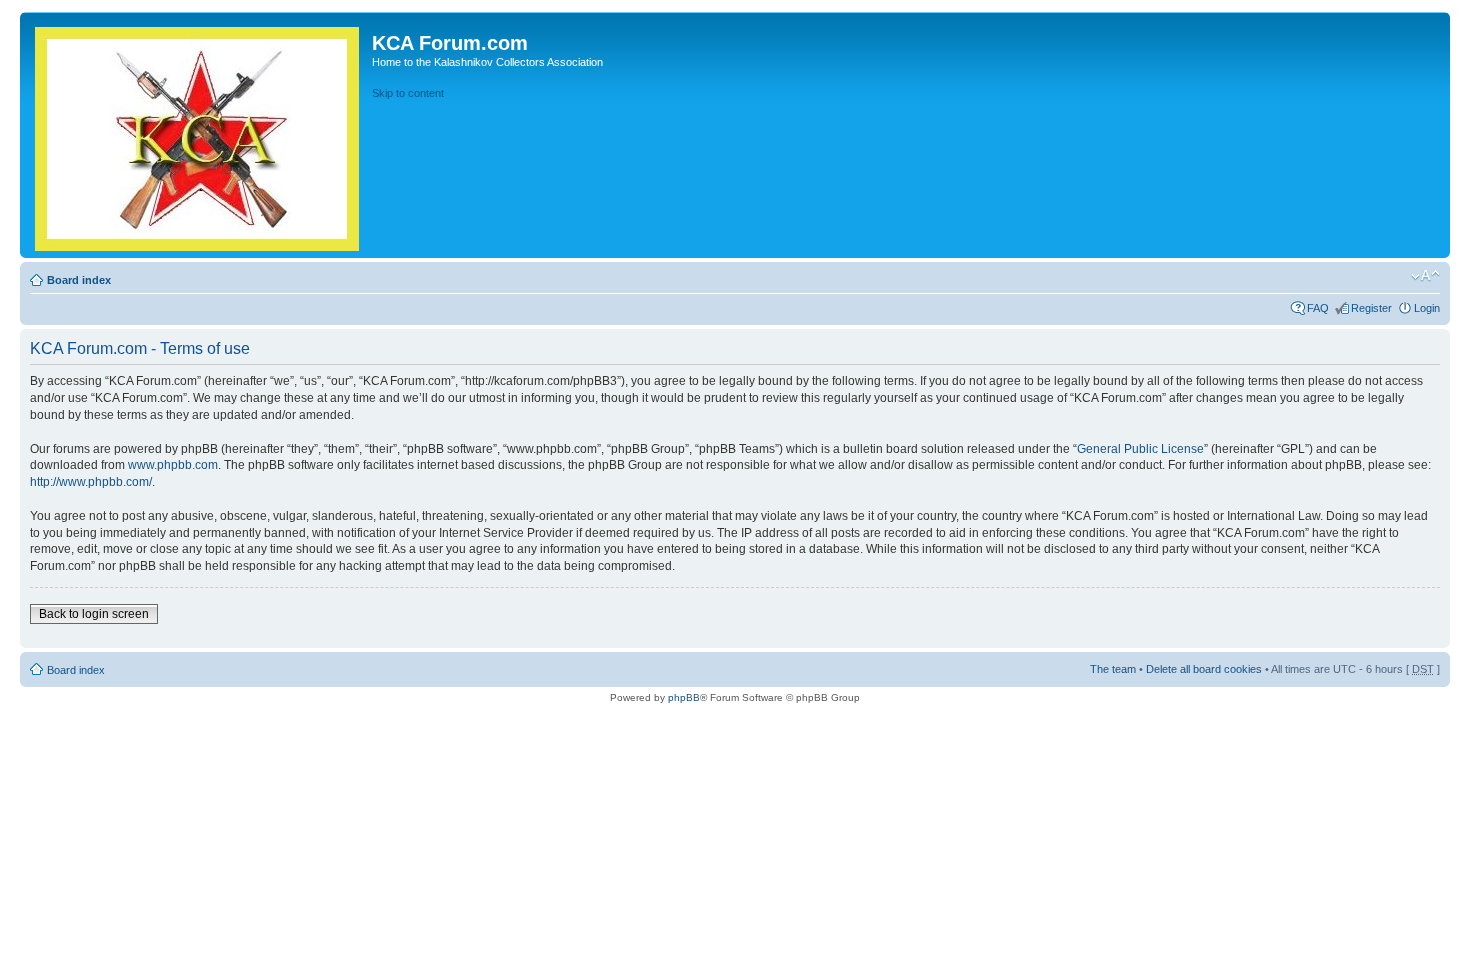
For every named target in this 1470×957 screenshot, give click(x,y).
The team (1113, 669)
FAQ (1318, 308)
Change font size (1425, 276)
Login (1427, 308)
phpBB (684, 697)
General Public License (1140, 449)
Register (1371, 308)
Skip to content (408, 93)
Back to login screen (94, 614)
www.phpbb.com (173, 465)
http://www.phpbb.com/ (91, 482)
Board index (79, 280)
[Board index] (198, 135)
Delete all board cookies (1204, 669)
